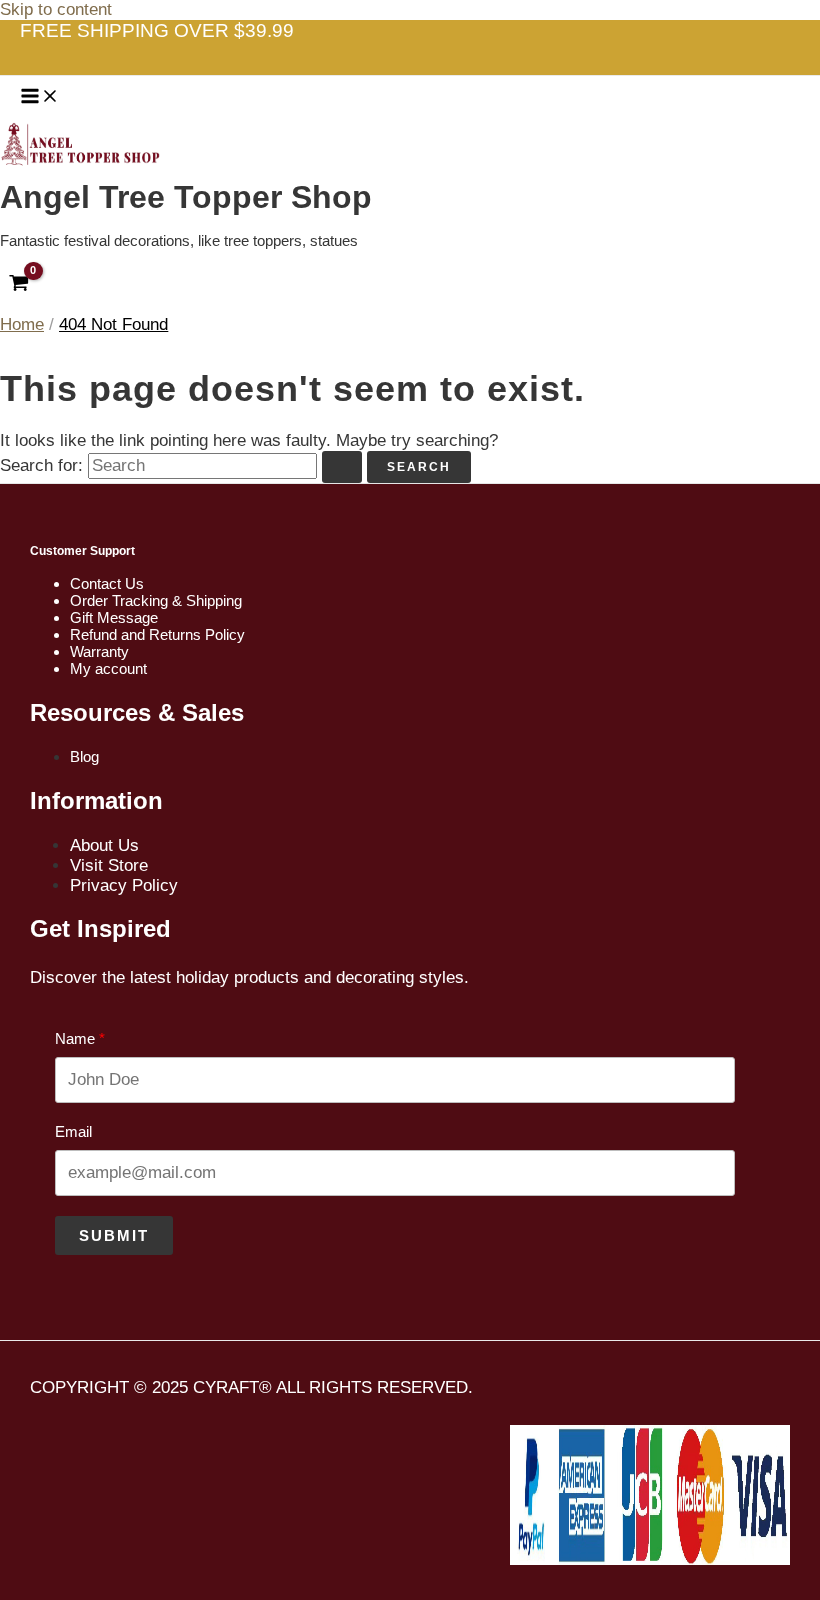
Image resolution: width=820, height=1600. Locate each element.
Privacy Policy (124, 885)
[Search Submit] (342, 467)
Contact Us (107, 583)
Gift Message (114, 617)
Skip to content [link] (56, 9)
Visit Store (109, 865)
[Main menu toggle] (40, 97)
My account (108, 668)
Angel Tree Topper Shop (186, 197)
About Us (104, 845)
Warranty (99, 651)
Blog (84, 756)
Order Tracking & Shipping (156, 600)
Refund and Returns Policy (157, 634)
